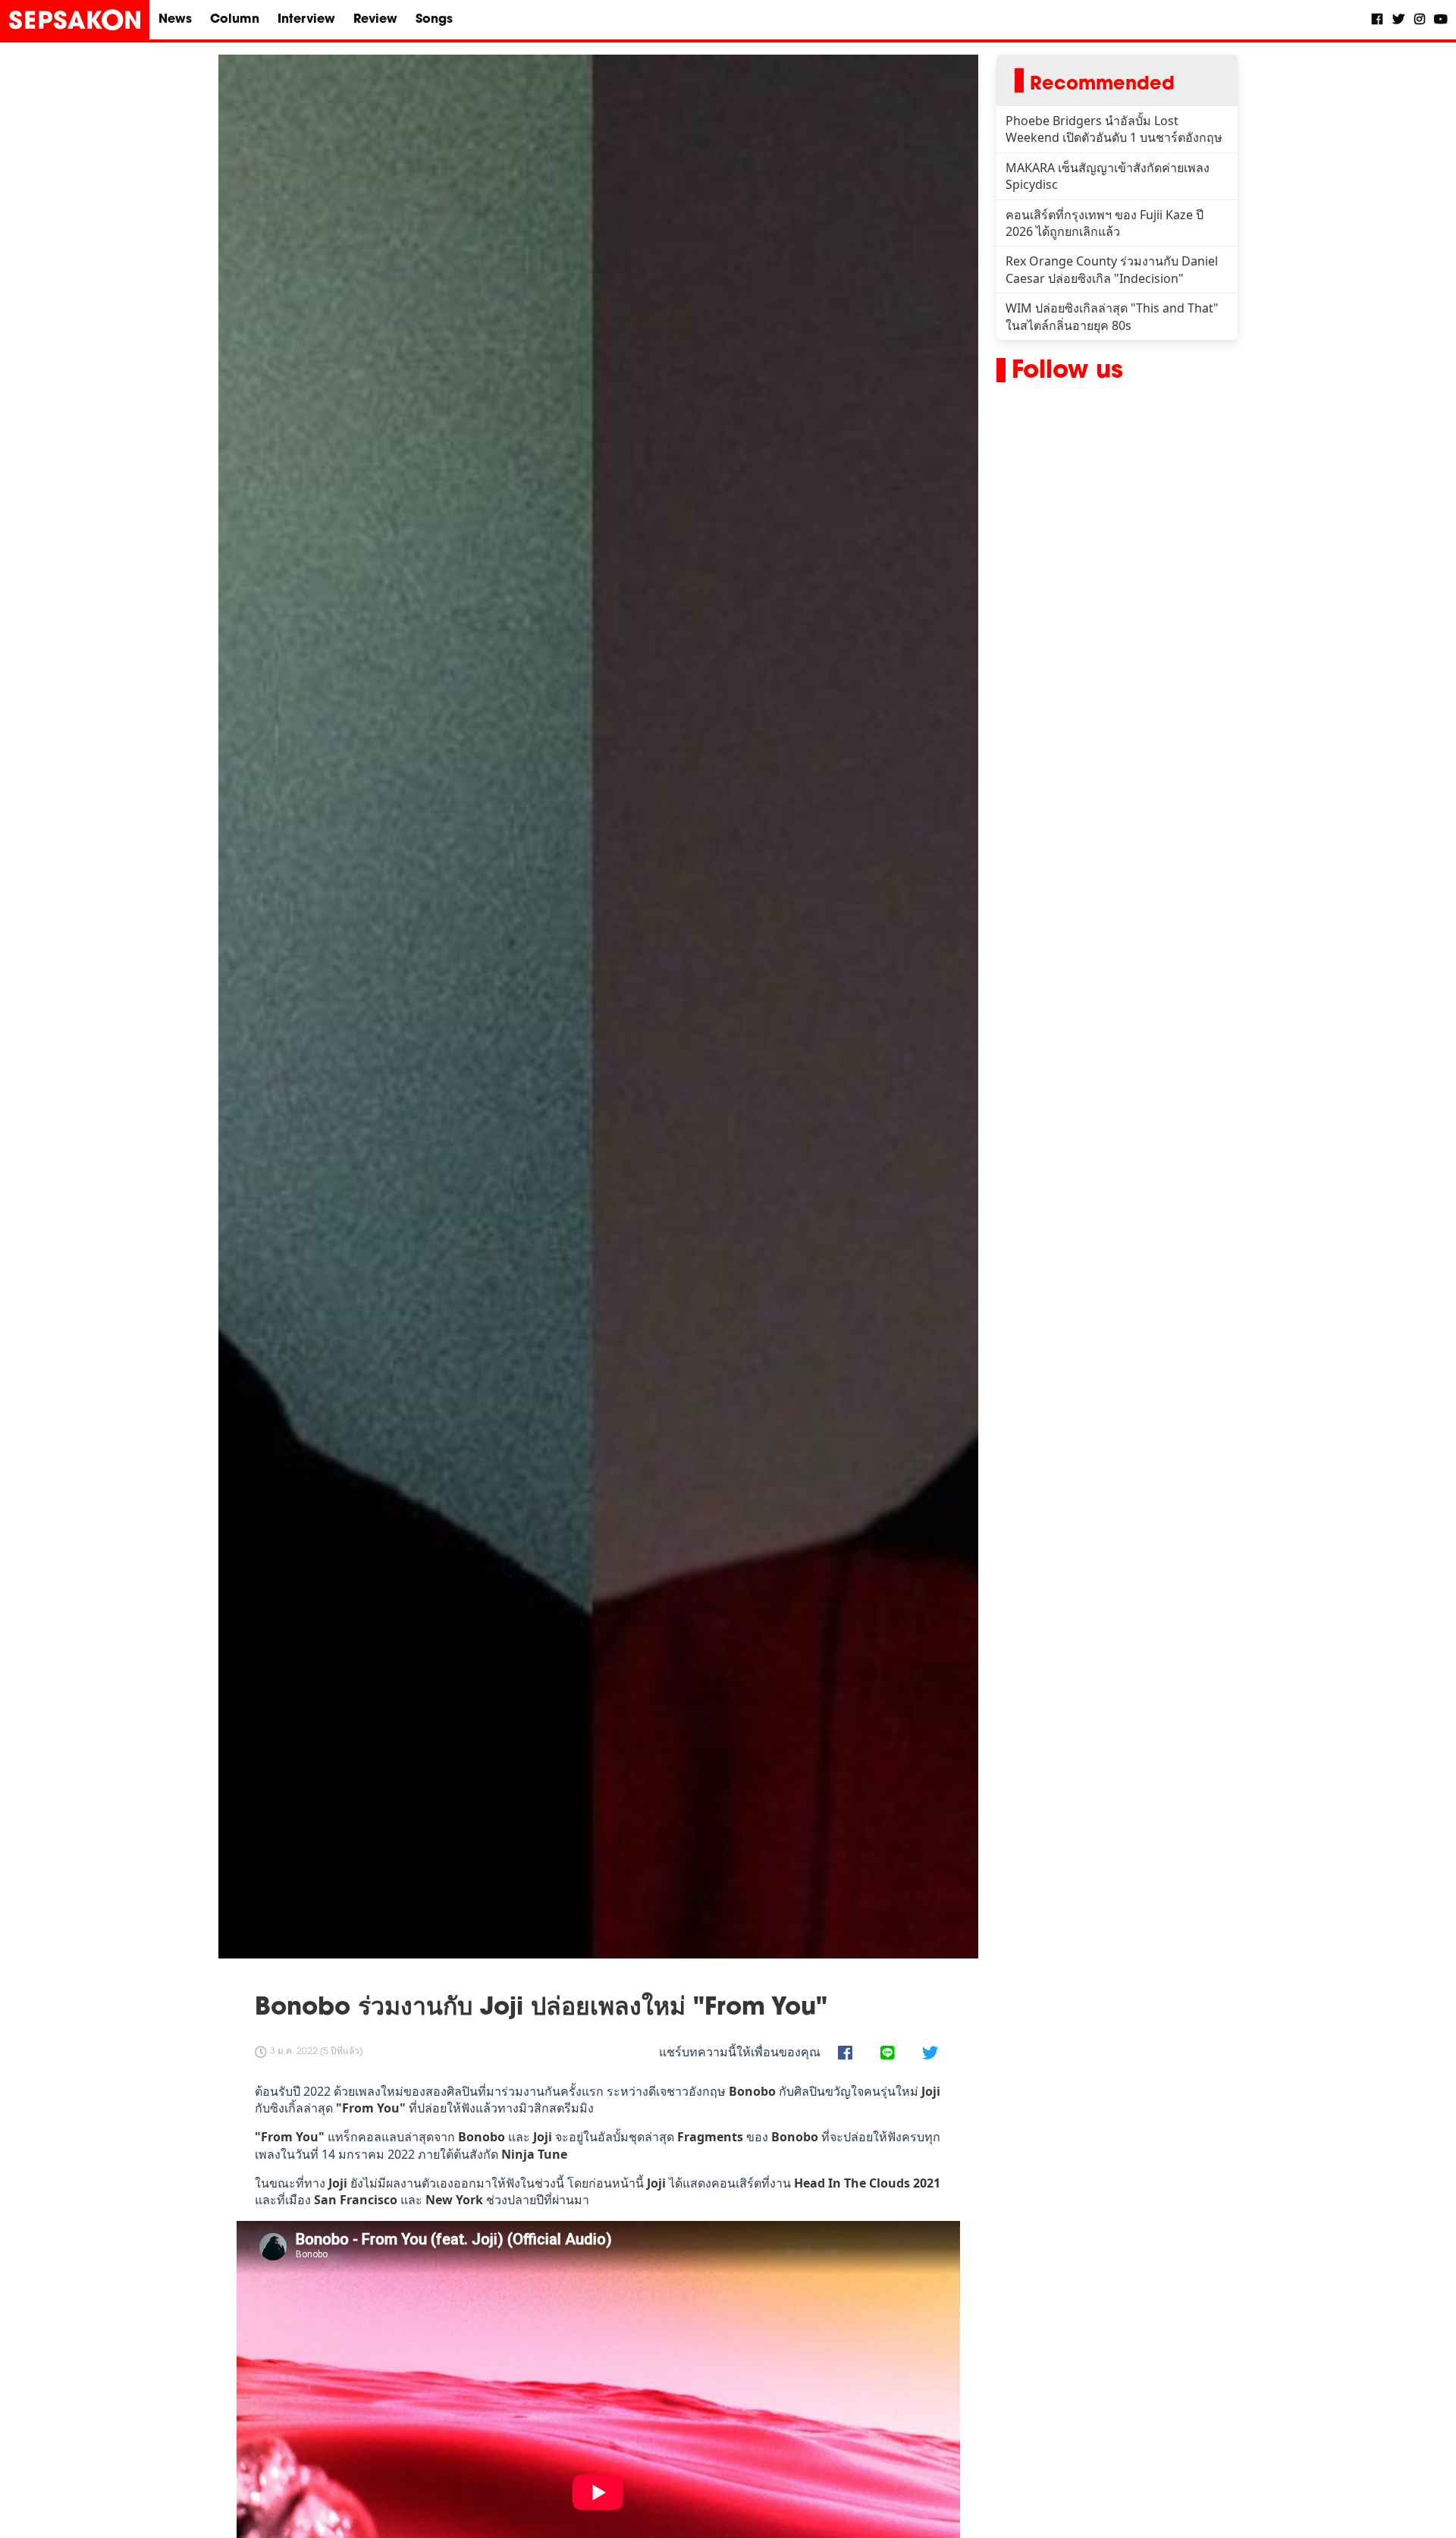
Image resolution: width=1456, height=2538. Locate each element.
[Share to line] (887, 2054)
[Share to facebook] (845, 2054)
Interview (306, 20)
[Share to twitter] (930, 2054)
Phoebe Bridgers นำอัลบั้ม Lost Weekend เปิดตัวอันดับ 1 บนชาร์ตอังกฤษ (1114, 129)
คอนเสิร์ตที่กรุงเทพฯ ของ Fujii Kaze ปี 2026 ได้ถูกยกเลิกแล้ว (1105, 223)
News (175, 20)
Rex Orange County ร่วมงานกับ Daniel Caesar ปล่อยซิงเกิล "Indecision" (1112, 269)
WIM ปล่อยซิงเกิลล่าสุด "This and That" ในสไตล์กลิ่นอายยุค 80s (1112, 316)
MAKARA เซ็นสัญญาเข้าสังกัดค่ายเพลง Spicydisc (1108, 176)
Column (235, 20)
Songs (434, 20)
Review (375, 20)
